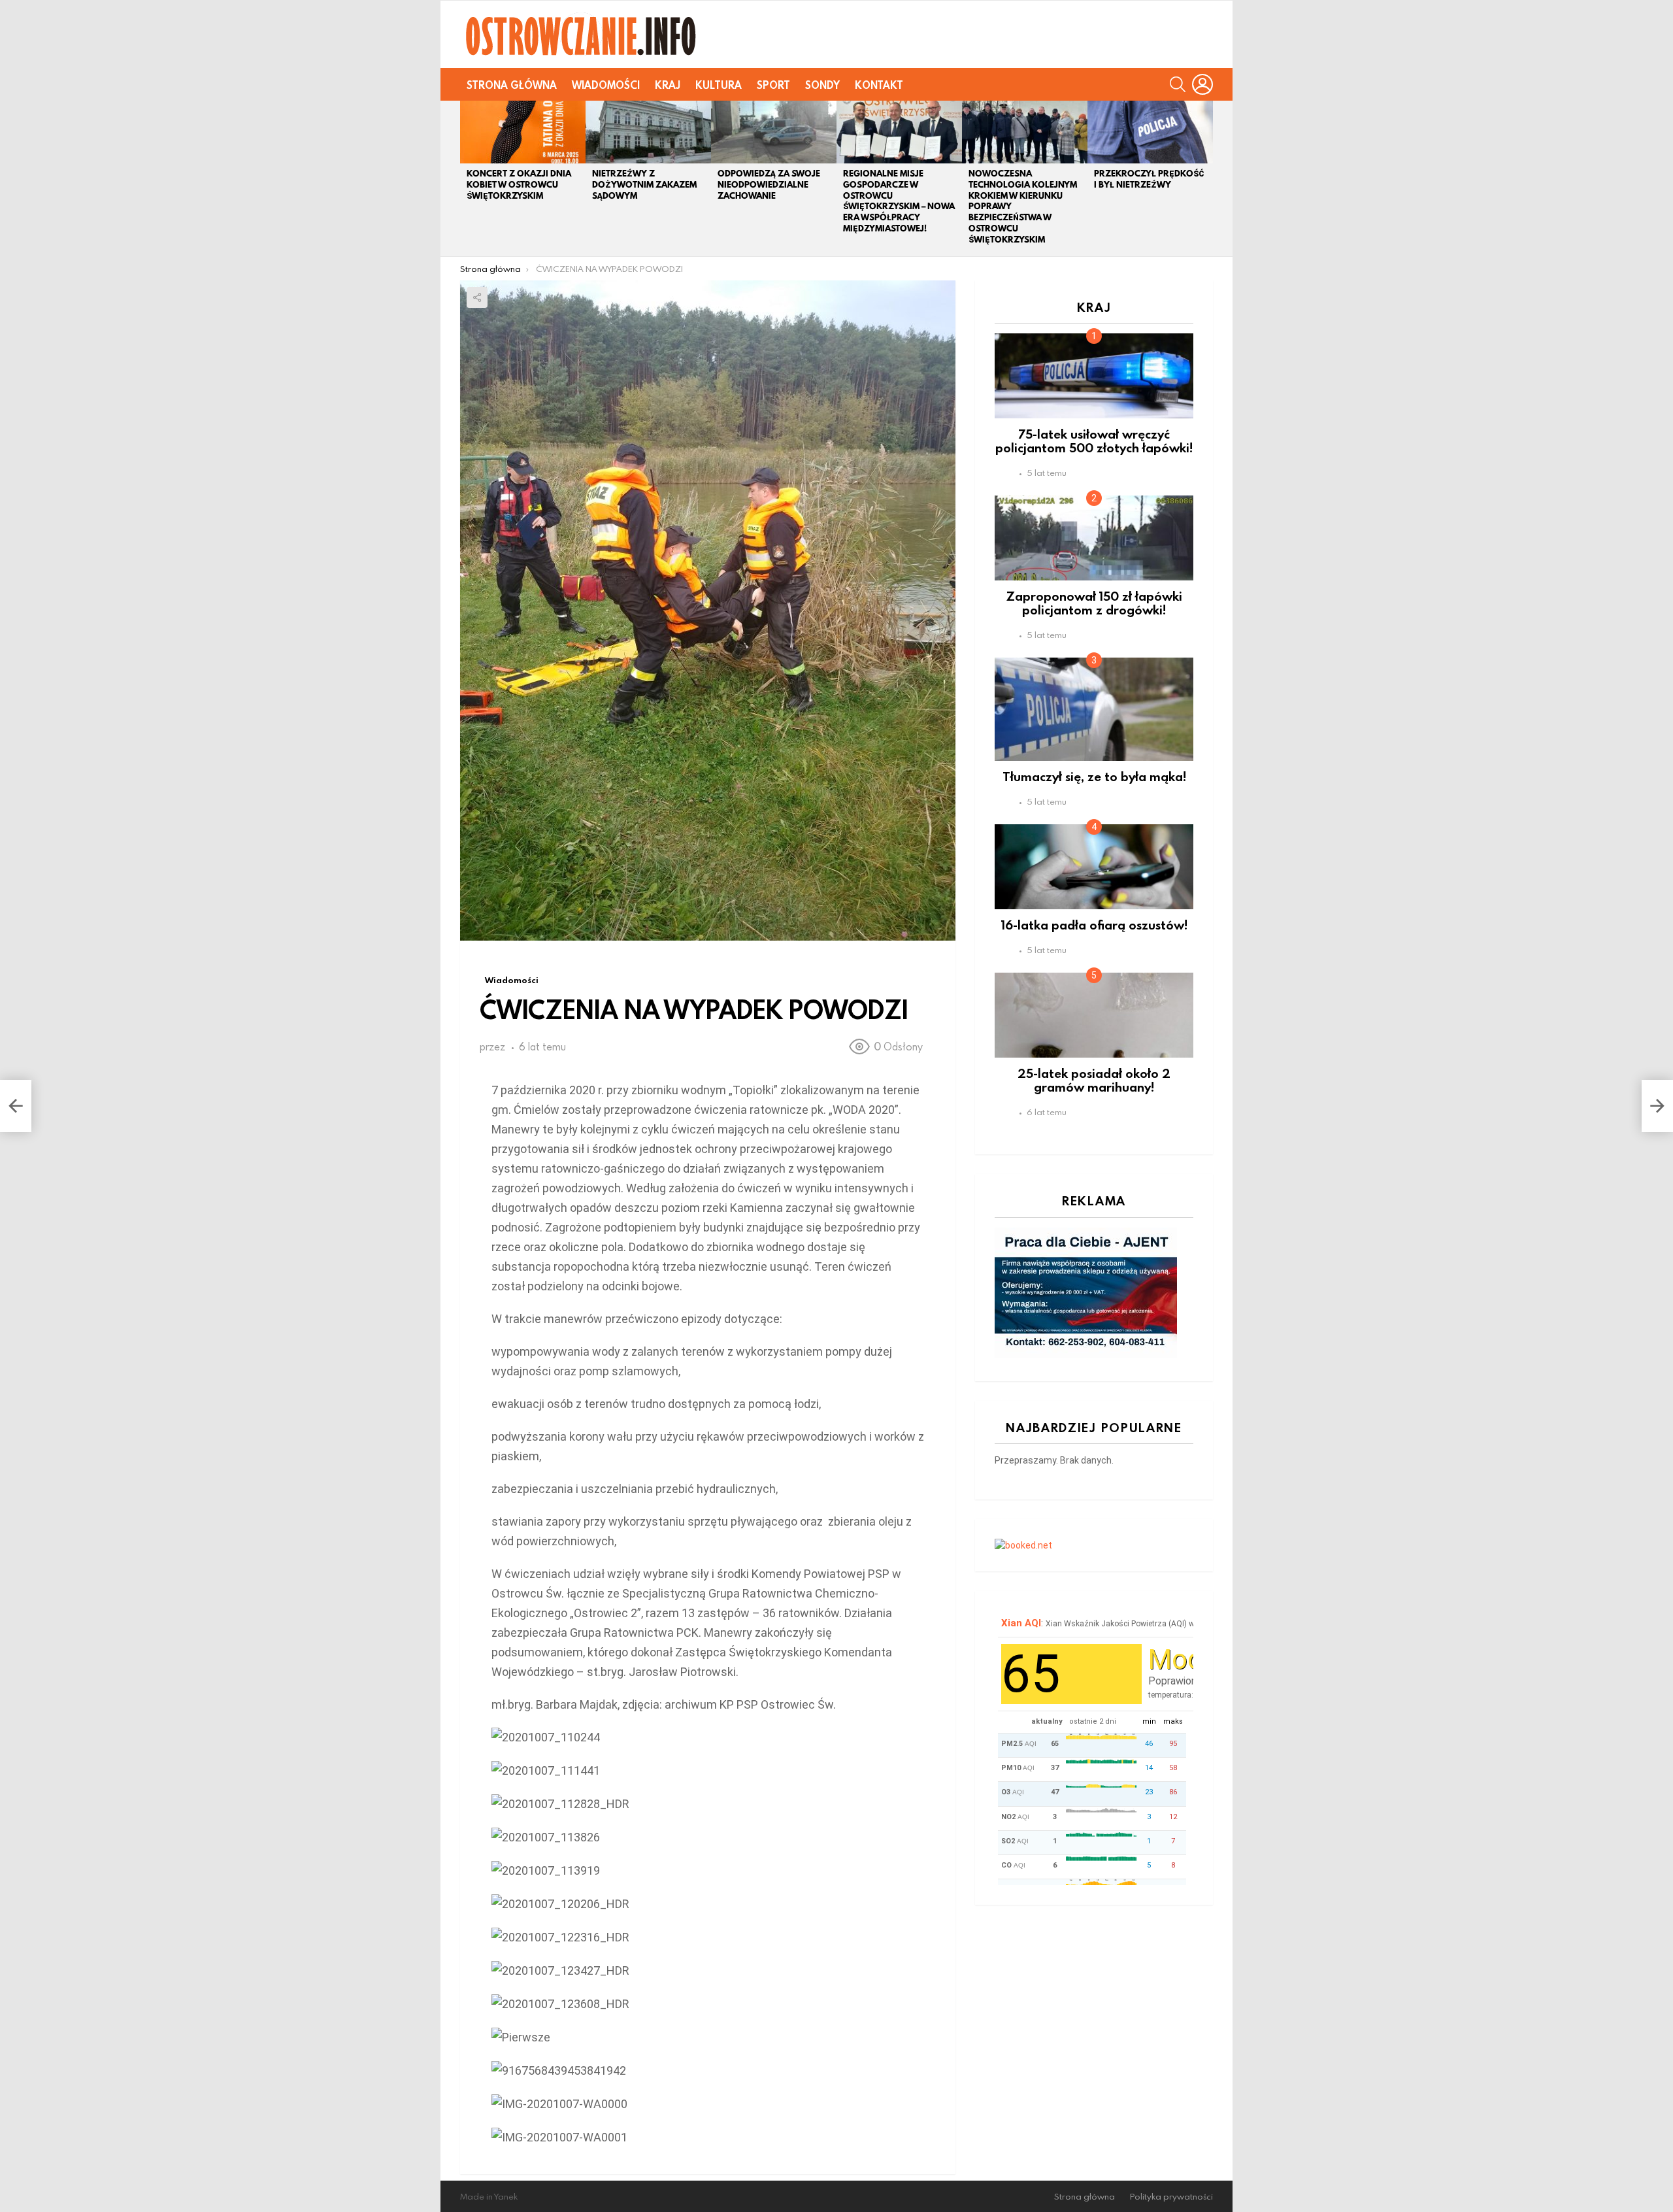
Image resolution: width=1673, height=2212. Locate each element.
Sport (773, 85)
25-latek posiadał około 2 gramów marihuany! (1094, 1080)
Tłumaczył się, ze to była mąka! (1094, 776)
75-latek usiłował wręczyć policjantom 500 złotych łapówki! (1094, 441)
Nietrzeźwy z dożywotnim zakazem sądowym (644, 185)
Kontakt (879, 85)
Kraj (668, 85)
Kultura (719, 85)
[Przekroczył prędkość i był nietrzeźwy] (1150, 132)
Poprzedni (467, 178)
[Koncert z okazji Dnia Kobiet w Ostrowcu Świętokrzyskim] (523, 132)
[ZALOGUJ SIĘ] (1202, 84)
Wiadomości (606, 85)
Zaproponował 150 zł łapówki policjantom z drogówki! (1094, 603)
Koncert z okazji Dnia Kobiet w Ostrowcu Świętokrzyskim (519, 185)
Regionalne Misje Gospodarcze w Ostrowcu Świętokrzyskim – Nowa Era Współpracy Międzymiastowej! (899, 201)
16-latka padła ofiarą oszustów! (1094, 925)
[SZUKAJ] (1178, 84)
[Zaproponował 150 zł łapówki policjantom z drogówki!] (1094, 538)
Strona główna (512, 85)
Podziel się (477, 297)
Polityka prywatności (1171, 2197)
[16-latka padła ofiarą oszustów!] (1094, 867)
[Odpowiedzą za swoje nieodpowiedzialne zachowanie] (774, 132)
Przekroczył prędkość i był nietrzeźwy (1149, 179)
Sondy (822, 85)
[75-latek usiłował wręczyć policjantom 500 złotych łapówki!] (1094, 376)
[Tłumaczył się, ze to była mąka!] (1094, 709)
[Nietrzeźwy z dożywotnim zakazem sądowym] (648, 132)
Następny (1206, 178)
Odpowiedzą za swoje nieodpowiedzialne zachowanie (769, 185)
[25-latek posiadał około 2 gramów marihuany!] (1094, 1015)
